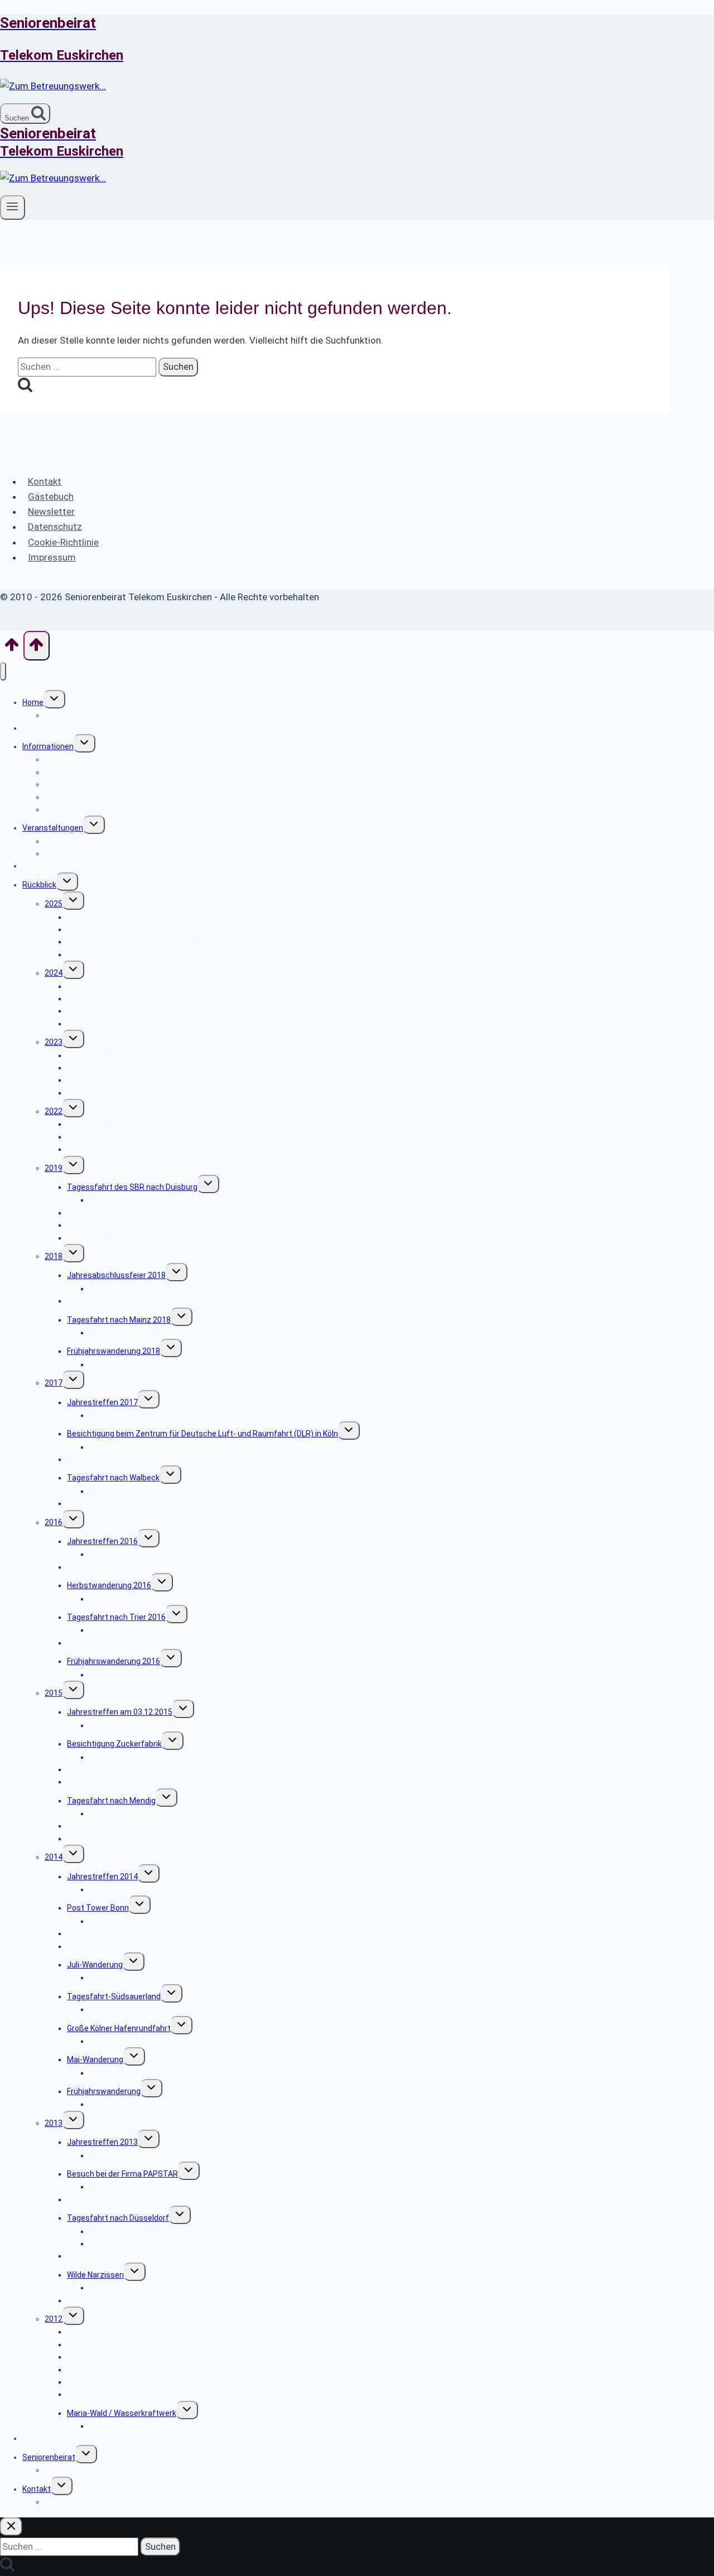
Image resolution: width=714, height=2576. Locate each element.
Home (33, 702)
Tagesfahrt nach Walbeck (113, 1478)
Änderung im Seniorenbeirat (117, 2300)
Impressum (52, 557)
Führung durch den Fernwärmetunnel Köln (141, 1093)
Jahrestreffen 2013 (102, 2142)
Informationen (48, 746)
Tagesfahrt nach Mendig (111, 1801)
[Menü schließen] (3, 671)
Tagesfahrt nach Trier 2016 (116, 1617)
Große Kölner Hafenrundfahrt (119, 2028)
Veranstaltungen (53, 828)
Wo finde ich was (74, 715)
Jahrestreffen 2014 (102, 1876)
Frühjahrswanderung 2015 (114, 1839)
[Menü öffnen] (13, 208)
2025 (54, 904)
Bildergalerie (111, 2426)
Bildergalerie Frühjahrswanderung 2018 (159, 1364)
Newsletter (51, 512)
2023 (54, 1042)
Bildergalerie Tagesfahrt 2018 (143, 1333)
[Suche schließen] (11, 2527)
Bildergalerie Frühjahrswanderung (149, 1675)
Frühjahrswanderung (104, 954)
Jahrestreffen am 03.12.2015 (120, 1712)
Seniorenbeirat (49, 2457)
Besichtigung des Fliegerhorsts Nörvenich (141, 1024)
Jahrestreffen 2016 (102, 1541)
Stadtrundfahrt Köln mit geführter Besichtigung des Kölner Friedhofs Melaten (206, 942)
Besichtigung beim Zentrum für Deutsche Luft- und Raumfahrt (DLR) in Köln (202, 1434)
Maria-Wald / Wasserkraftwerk (122, 2413)
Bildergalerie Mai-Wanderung (140, 2073)
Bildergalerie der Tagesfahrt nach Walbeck (165, 1491)
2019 (54, 1168)
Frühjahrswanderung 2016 (114, 1661)
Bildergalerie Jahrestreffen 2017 (148, 1415)
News (32, 728)
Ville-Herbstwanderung (108, 2199)
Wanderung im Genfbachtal (116, 2394)
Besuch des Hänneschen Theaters (129, 1301)
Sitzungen (63, 2470)
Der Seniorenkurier (55, 866)
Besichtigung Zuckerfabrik (114, 1744)
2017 (54, 1383)
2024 (54, 973)
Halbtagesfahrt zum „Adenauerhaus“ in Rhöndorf (155, 1149)
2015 (54, 1693)
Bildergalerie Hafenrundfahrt (140, 2041)
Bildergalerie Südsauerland (137, 2009)
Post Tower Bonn (98, 1908)
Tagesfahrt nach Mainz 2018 (119, 1320)
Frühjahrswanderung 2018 (114, 1351)
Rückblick (39, 885)
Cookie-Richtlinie (63, 542)
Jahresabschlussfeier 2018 (116, 1275)
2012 (54, 2319)
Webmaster (66, 2502)
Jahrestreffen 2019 (102, 1238)
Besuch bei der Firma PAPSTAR (122, 2174)
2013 (54, 2123)
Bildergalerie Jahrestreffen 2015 (148, 1725)
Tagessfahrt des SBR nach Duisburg (132, 1187)
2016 (54, 1522)
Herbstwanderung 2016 (109, 1585)
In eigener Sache (74, 809)
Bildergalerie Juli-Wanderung (140, 1977)
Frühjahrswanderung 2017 (114, 1503)
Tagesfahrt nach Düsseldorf (118, 2218)
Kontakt (45, 481)
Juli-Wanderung (95, 1965)
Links (32, 2438)
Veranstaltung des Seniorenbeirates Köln (118, 841)
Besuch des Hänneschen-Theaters (130, 1782)
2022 (54, 1111)
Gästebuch (51, 496)
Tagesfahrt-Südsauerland (114, 1996)
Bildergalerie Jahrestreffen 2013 (148, 2155)
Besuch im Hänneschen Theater (125, 2256)
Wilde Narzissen (95, 2275)
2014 (54, 1857)
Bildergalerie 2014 (121, 1889)
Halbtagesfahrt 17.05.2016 (115, 1643)
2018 (54, 1256)
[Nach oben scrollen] (12, 648)
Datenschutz (55, 527)
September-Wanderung (109, 1946)
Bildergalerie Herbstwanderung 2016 (154, 1599)
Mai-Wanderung (95, 2059)
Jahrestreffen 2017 (102, 1402)
